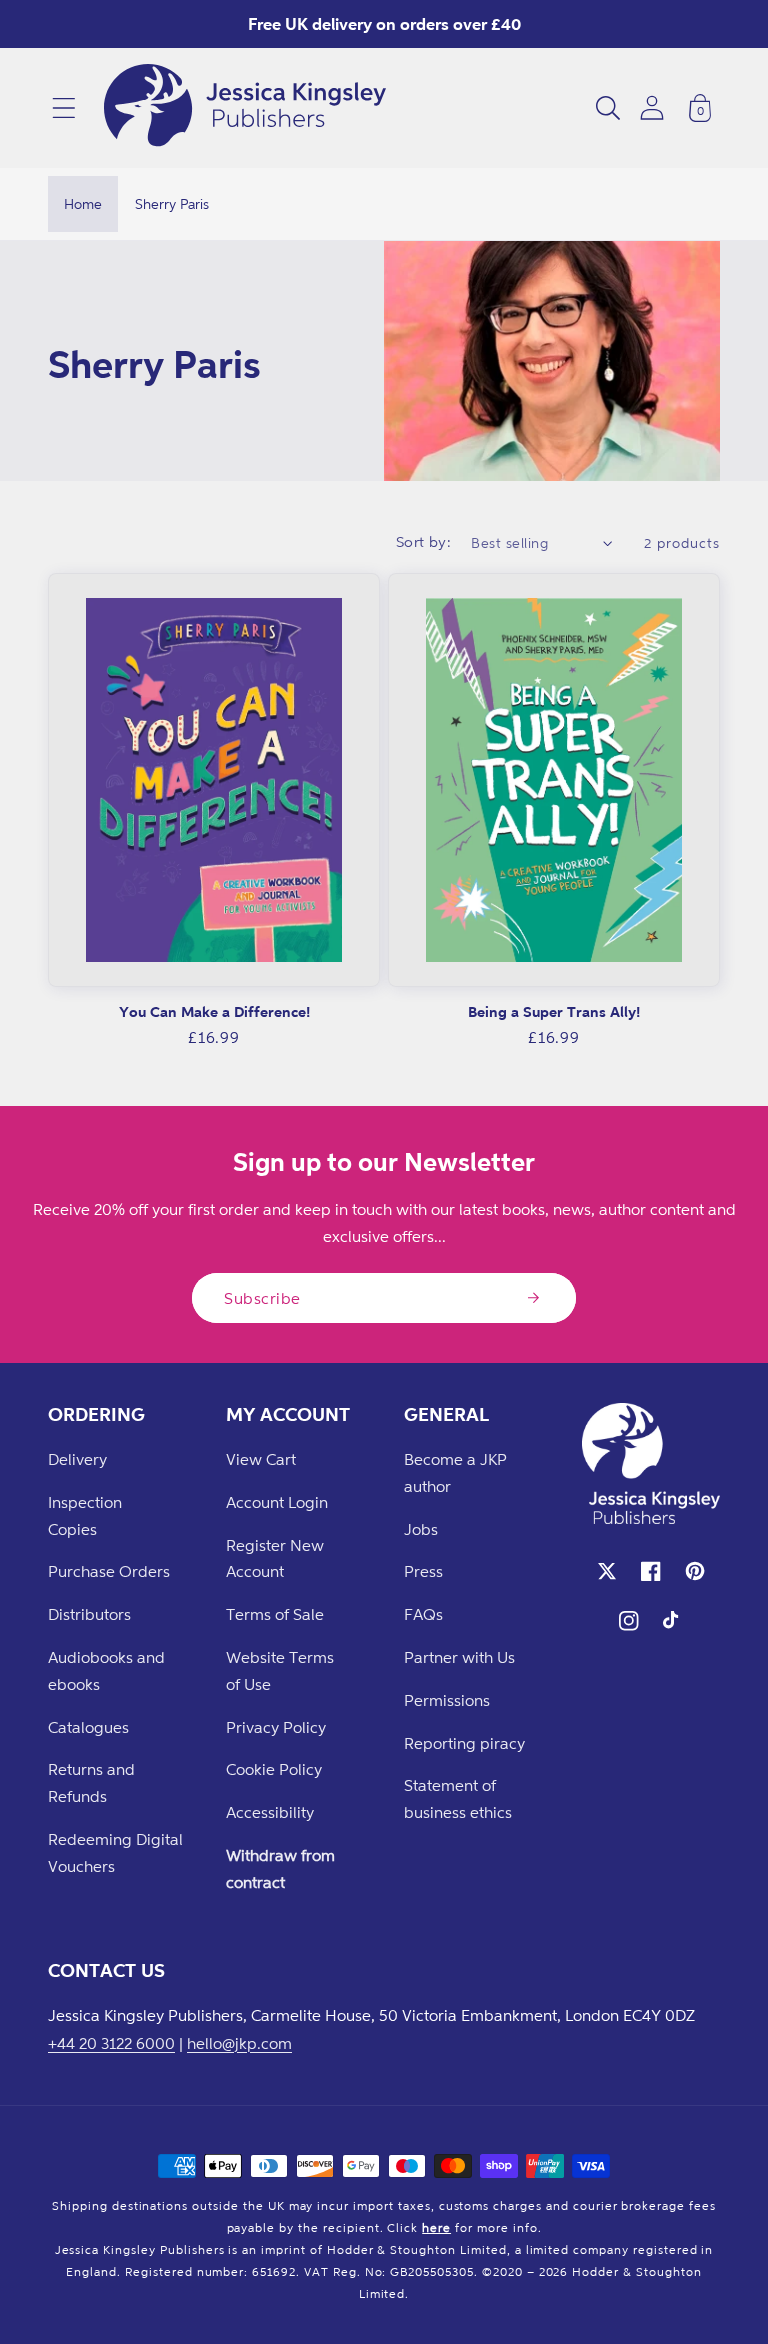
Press (423, 1571)
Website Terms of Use (280, 1670)
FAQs (423, 1614)
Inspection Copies (85, 1515)
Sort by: (424, 541)
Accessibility (270, 1812)
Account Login (277, 1502)
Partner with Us (459, 1657)
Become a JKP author (455, 1472)
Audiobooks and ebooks (106, 1670)
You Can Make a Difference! (214, 1011)
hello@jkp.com (239, 2043)
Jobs (421, 1529)
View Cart (261, 1459)
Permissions (447, 1700)
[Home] (245, 108)
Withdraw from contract (280, 1868)
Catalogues (88, 1727)
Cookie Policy (274, 1769)
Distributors (89, 1614)
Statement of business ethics (458, 1798)
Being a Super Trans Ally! (554, 1011)
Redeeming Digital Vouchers (115, 1852)
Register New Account (275, 1558)
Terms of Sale (275, 1614)
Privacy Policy (276, 1727)
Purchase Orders (109, 1571)
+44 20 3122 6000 (111, 2043)
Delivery (77, 1459)
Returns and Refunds (91, 1782)
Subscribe (262, 1298)
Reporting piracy (464, 1743)
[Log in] (652, 107)
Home (83, 203)
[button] (64, 108)
